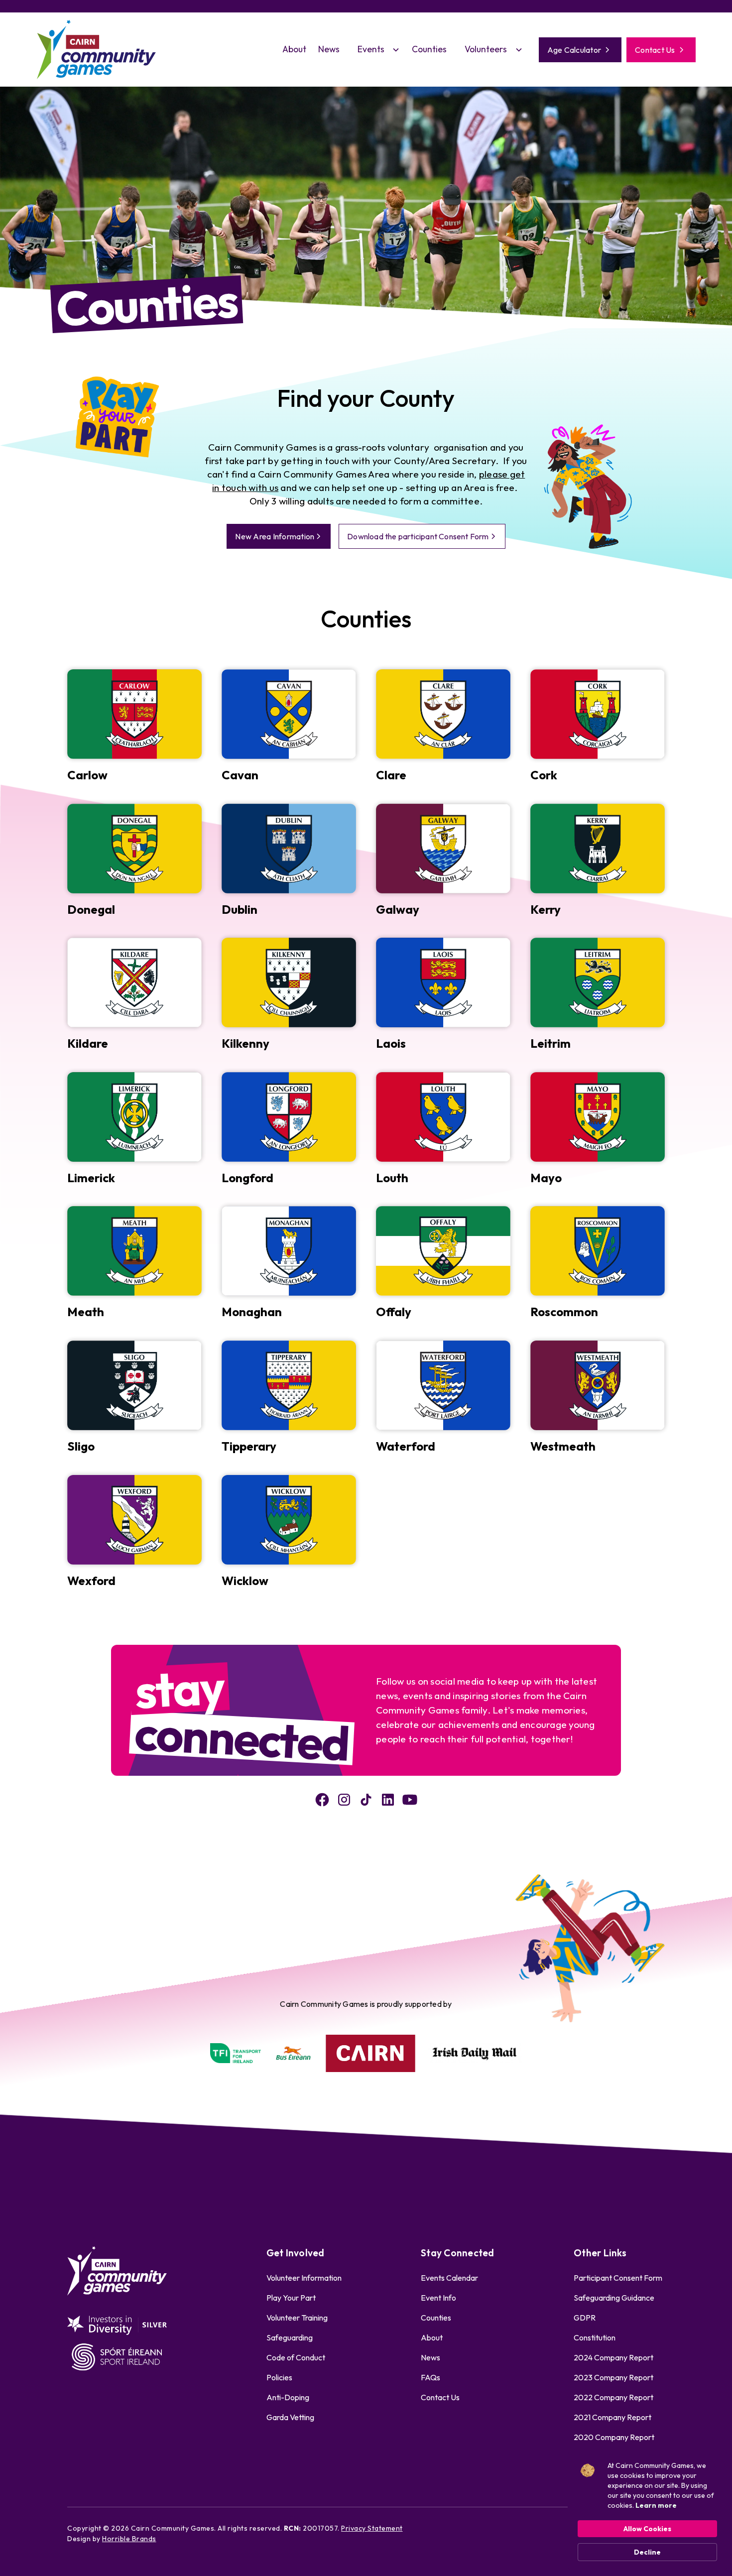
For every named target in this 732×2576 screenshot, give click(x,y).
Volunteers (486, 49)
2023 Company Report (613, 2377)
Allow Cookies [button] (647, 2529)
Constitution (595, 2337)
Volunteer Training (297, 2318)
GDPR (585, 2318)
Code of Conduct (296, 2357)
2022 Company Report (613, 2397)
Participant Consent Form (618, 2278)
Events (371, 49)
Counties (429, 49)
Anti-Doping (288, 2397)
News (329, 49)
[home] (97, 50)
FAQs (430, 2377)
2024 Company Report (613, 2357)
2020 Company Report (614, 2437)
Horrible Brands (129, 2539)
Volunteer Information (304, 2278)
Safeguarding (290, 2337)
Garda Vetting (290, 2417)
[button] (376, 49)
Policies (279, 2377)
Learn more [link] (656, 2505)
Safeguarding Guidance (614, 2298)
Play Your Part (291, 2298)
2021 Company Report (612, 2417)
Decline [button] (647, 2552)
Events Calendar (449, 2278)
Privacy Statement (372, 2528)
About (294, 49)
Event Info (438, 2298)
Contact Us (440, 2397)
